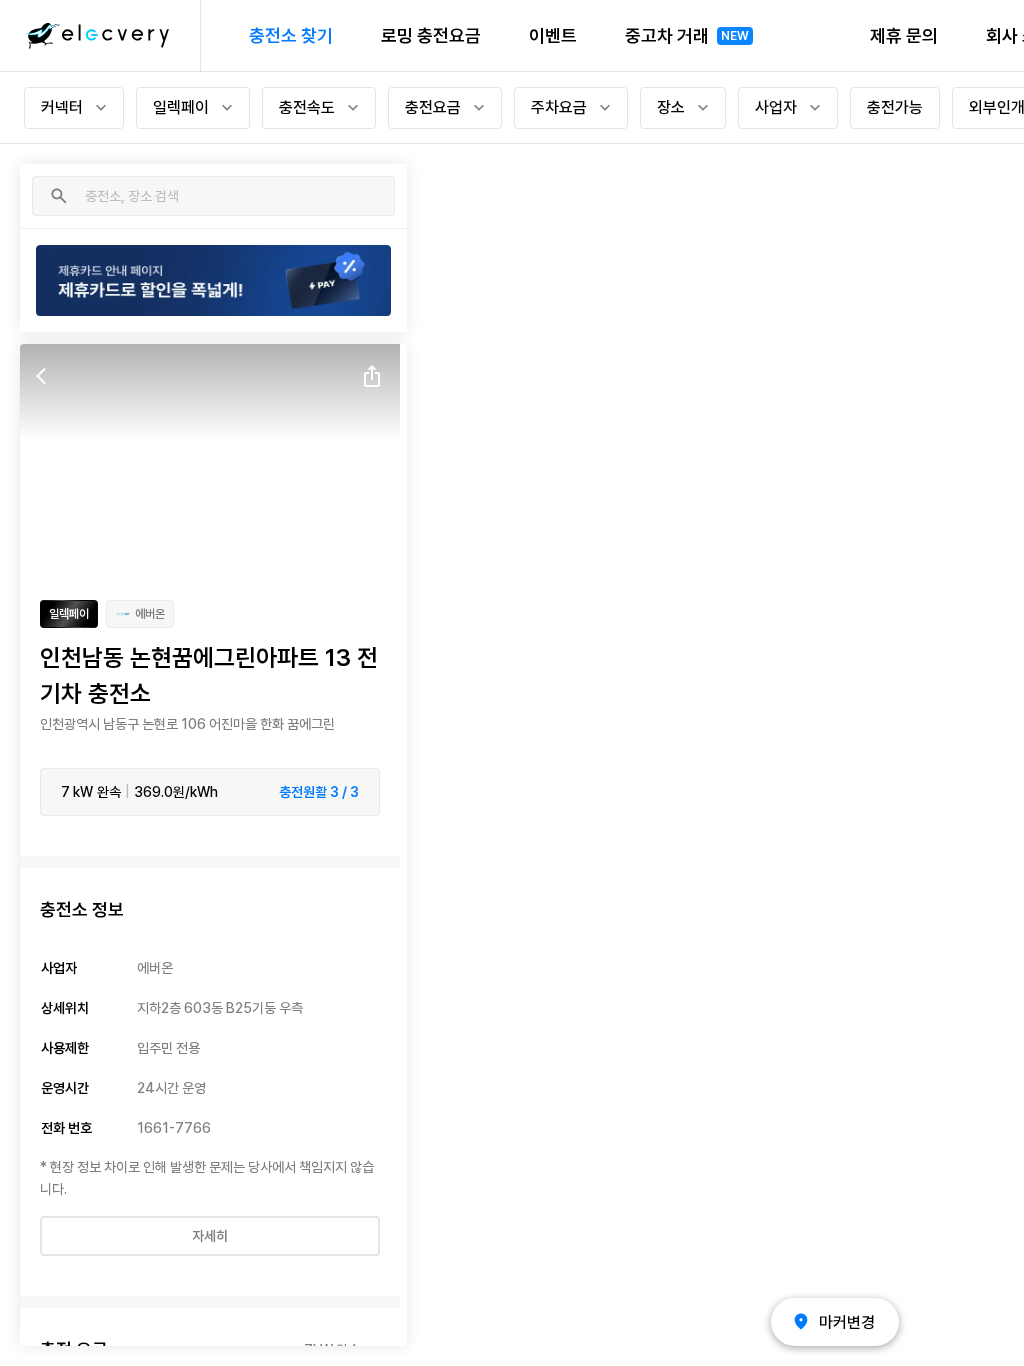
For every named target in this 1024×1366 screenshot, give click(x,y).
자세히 (210, 1236)
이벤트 (553, 35)
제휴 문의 (904, 35)
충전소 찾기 (291, 35)
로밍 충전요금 (431, 35)
